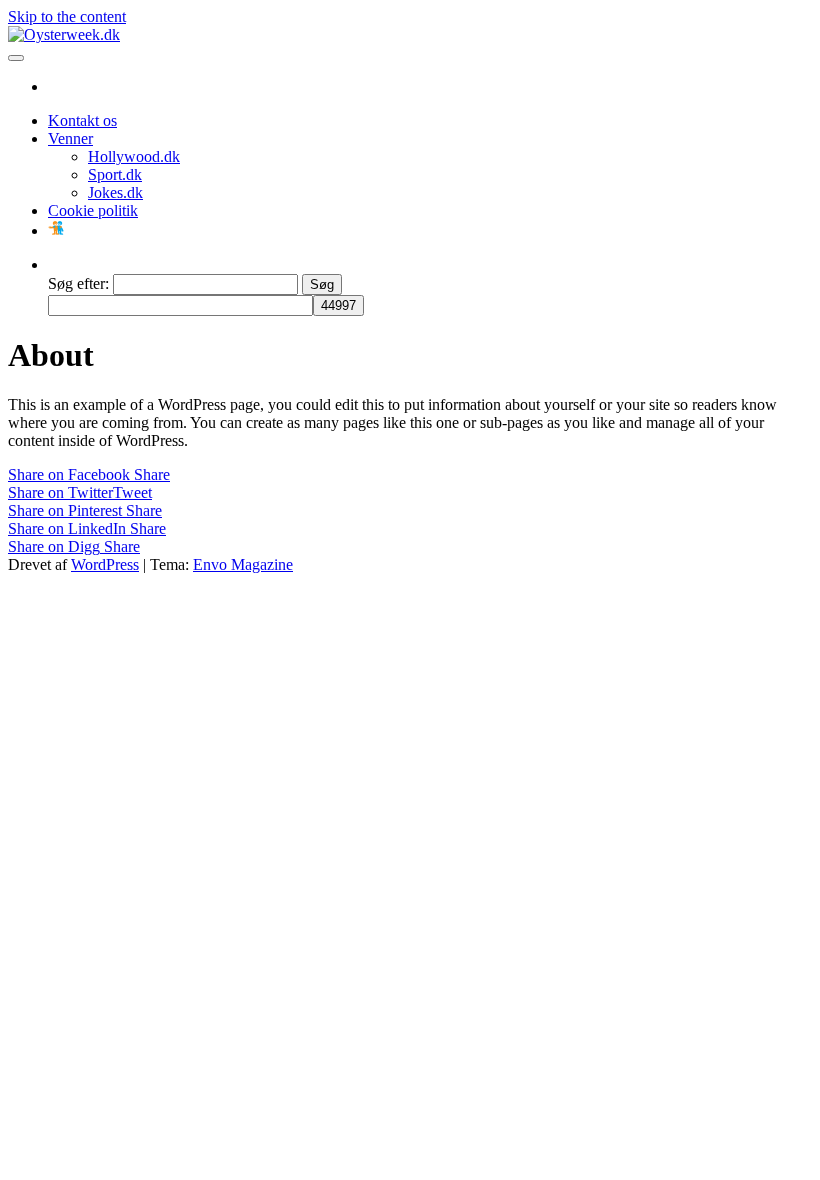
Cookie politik (93, 210)
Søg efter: (78, 283)
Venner (70, 138)
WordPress (105, 564)
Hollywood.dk (134, 156)
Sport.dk (115, 174)
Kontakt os (82, 120)
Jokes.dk (115, 192)
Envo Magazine (243, 564)
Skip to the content (67, 16)
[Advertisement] (410, 724)
